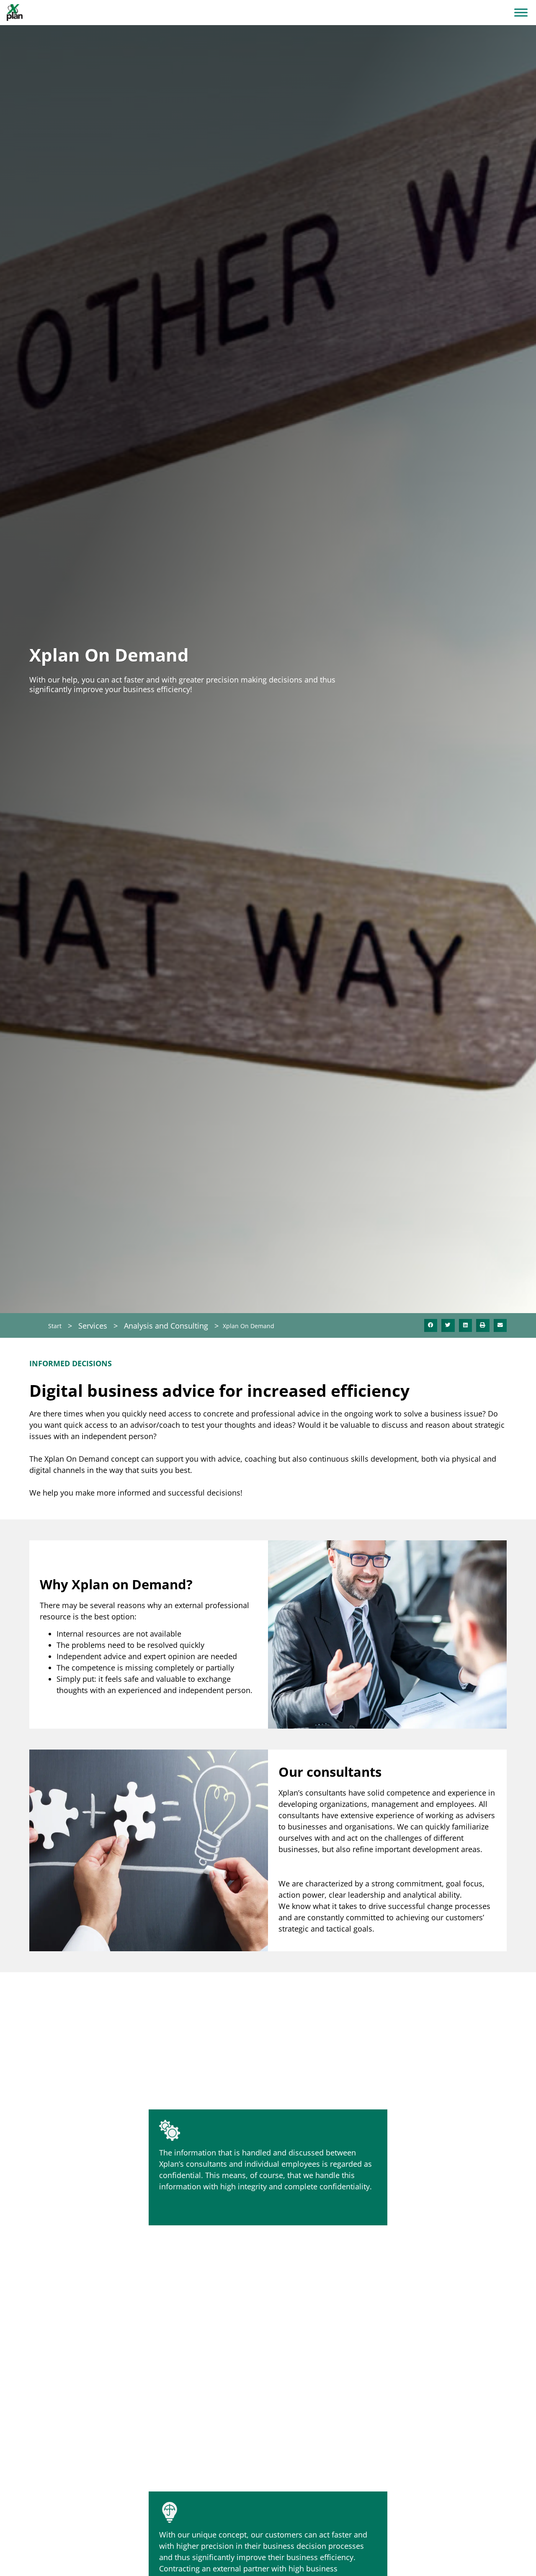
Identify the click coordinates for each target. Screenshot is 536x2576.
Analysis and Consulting (166, 1326)
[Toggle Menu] (521, 12)
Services (93, 1326)
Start (55, 1326)
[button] (431, 1326)
